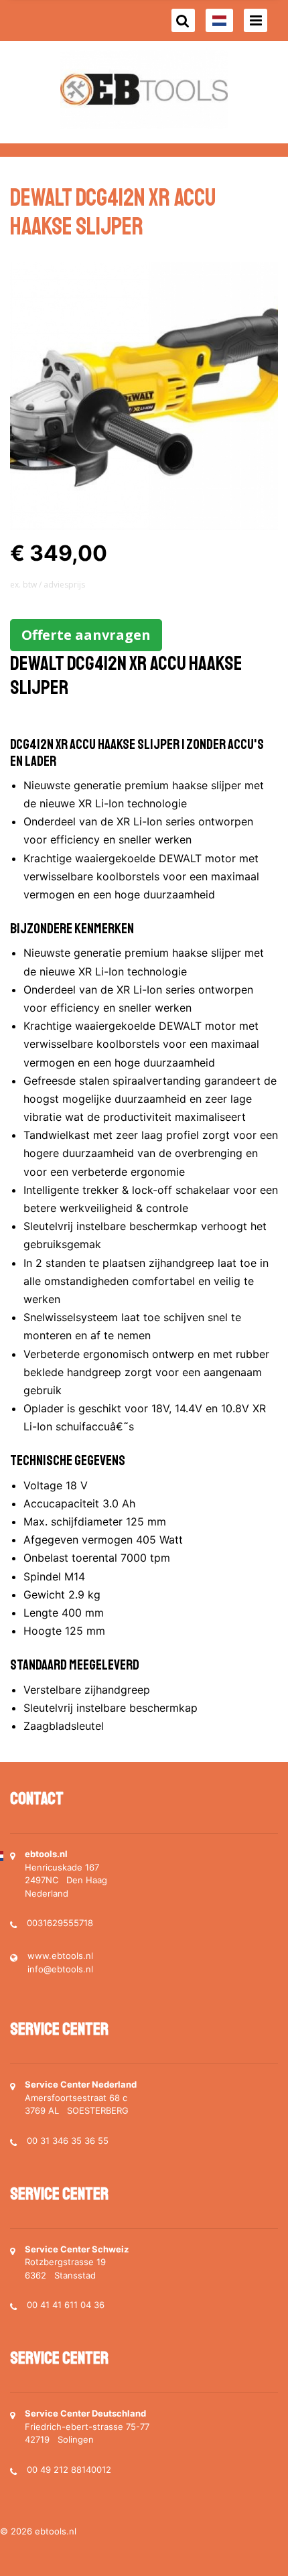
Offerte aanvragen (86, 635)
